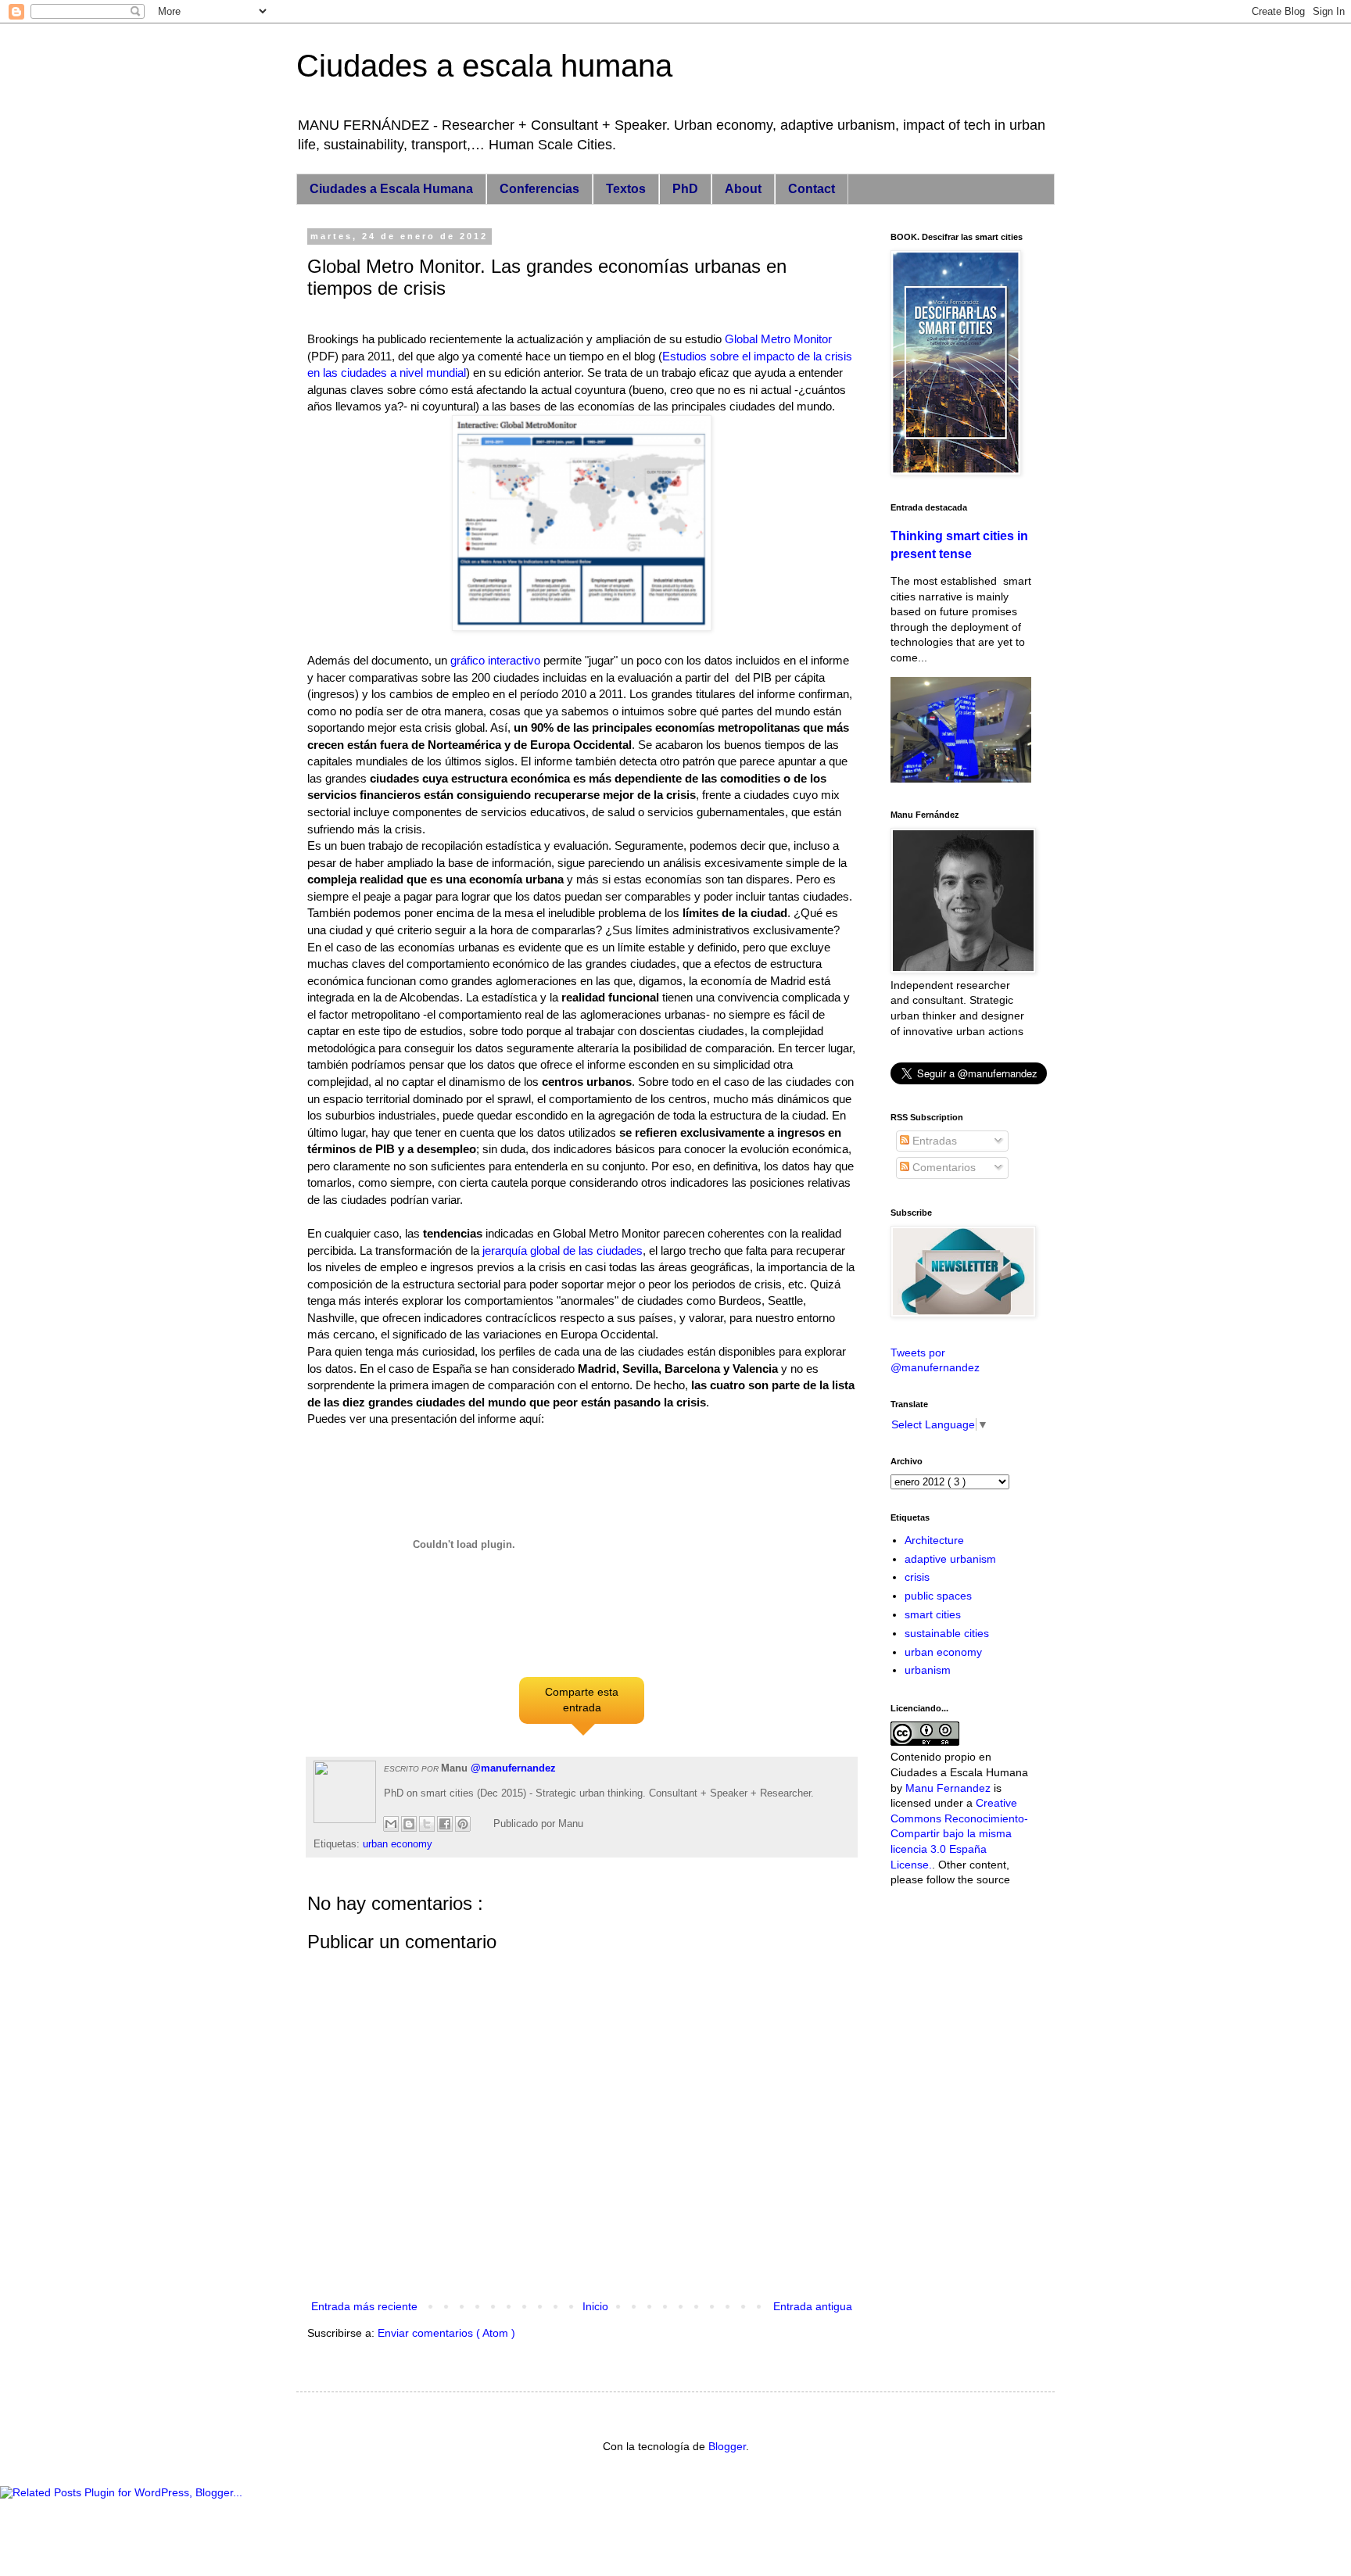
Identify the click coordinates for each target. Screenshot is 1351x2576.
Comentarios (942, 1167)
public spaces (938, 1596)
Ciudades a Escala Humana (391, 189)
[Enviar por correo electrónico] (391, 1824)
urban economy (398, 1844)
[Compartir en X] (427, 1824)
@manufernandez (513, 1768)
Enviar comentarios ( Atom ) (446, 2333)
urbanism (928, 1670)
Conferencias (539, 189)
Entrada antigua (813, 2306)
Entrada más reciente (364, 2306)
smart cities (933, 1614)
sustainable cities (947, 1633)
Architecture (934, 1540)
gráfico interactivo (495, 660)
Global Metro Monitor (778, 339)
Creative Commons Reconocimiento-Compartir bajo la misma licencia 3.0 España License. (959, 1833)
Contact (812, 189)
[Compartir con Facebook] (445, 1824)
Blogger (727, 2446)
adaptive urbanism (950, 1559)
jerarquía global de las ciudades (563, 1250)
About (743, 189)
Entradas (933, 1141)
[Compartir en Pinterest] (463, 1824)
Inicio (595, 2306)
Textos (626, 189)
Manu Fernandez (948, 1788)
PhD (685, 189)
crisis (917, 1577)
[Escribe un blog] (409, 1824)
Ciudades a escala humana (484, 66)
